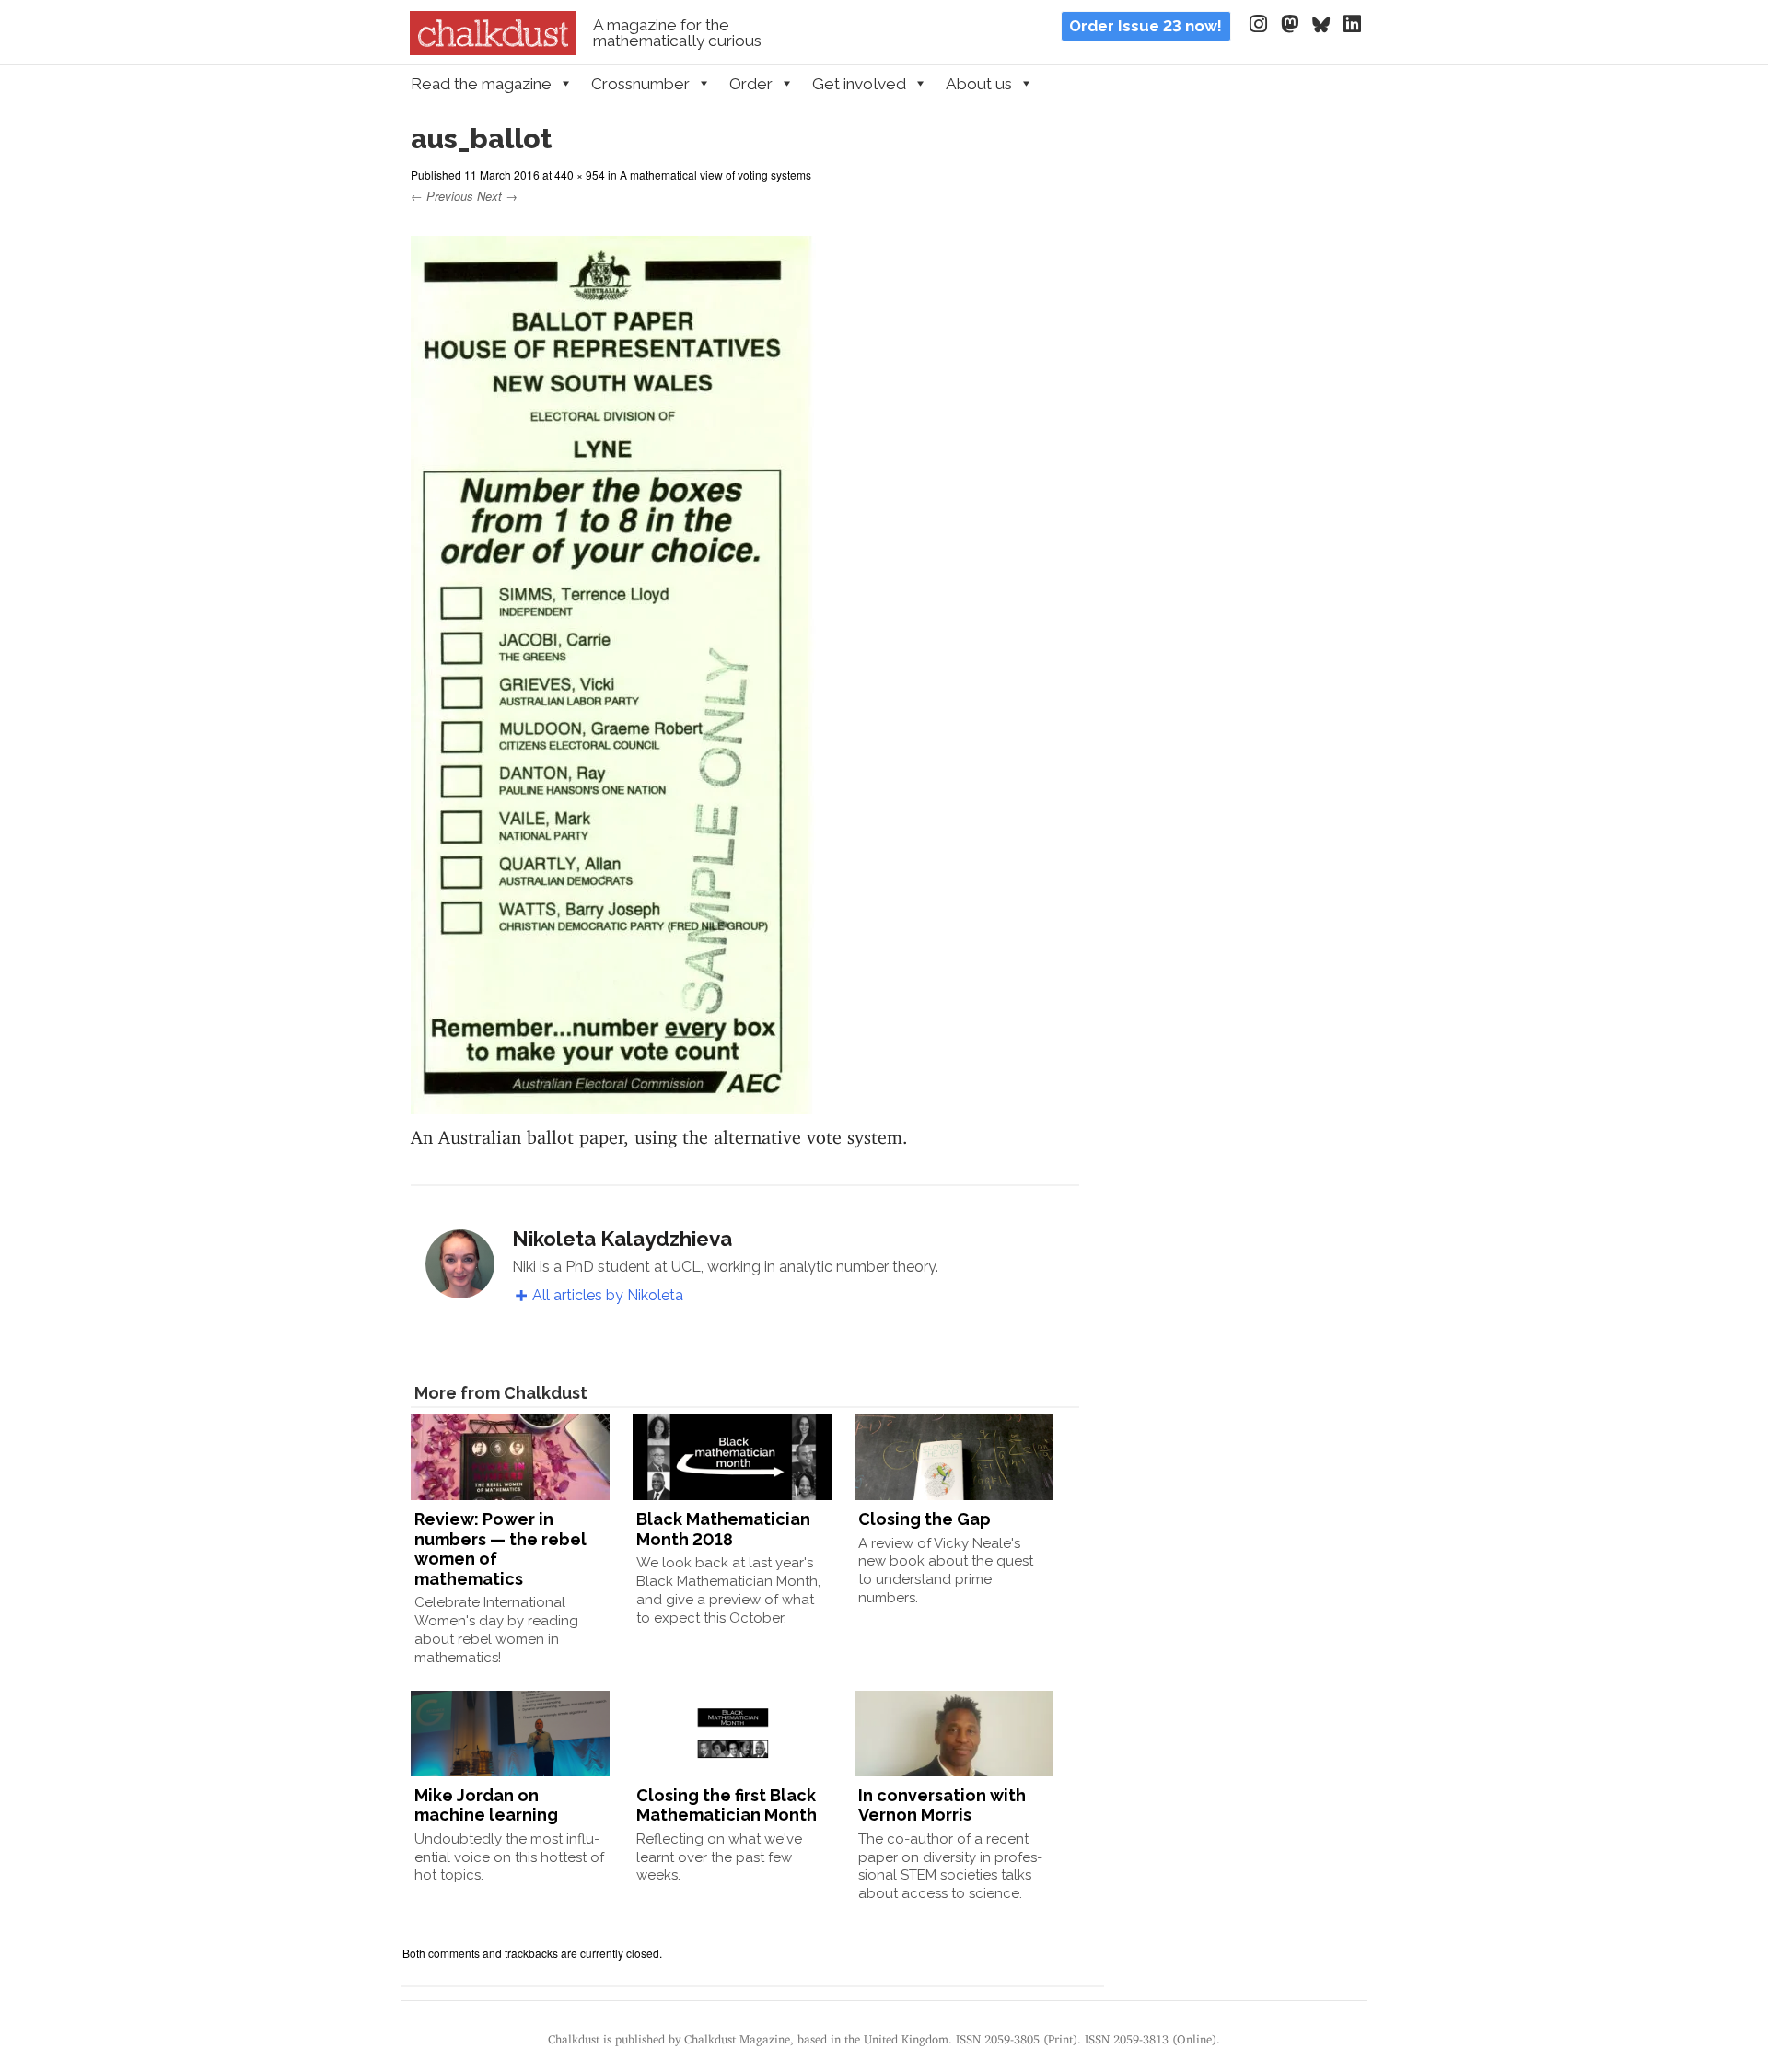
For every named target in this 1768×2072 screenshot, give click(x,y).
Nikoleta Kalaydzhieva (622, 1239)
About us (979, 84)
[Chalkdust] (493, 50)
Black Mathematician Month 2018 (723, 1529)
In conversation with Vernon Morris (942, 1805)
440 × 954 (580, 175)
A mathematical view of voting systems (715, 175)
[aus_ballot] (613, 1103)
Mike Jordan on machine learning (486, 1805)
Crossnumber (640, 84)
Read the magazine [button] (481, 84)
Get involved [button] (859, 84)
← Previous (442, 196)
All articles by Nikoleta (608, 1295)
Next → (497, 196)
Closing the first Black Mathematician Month (727, 1805)
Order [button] (751, 84)
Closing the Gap (925, 1519)
